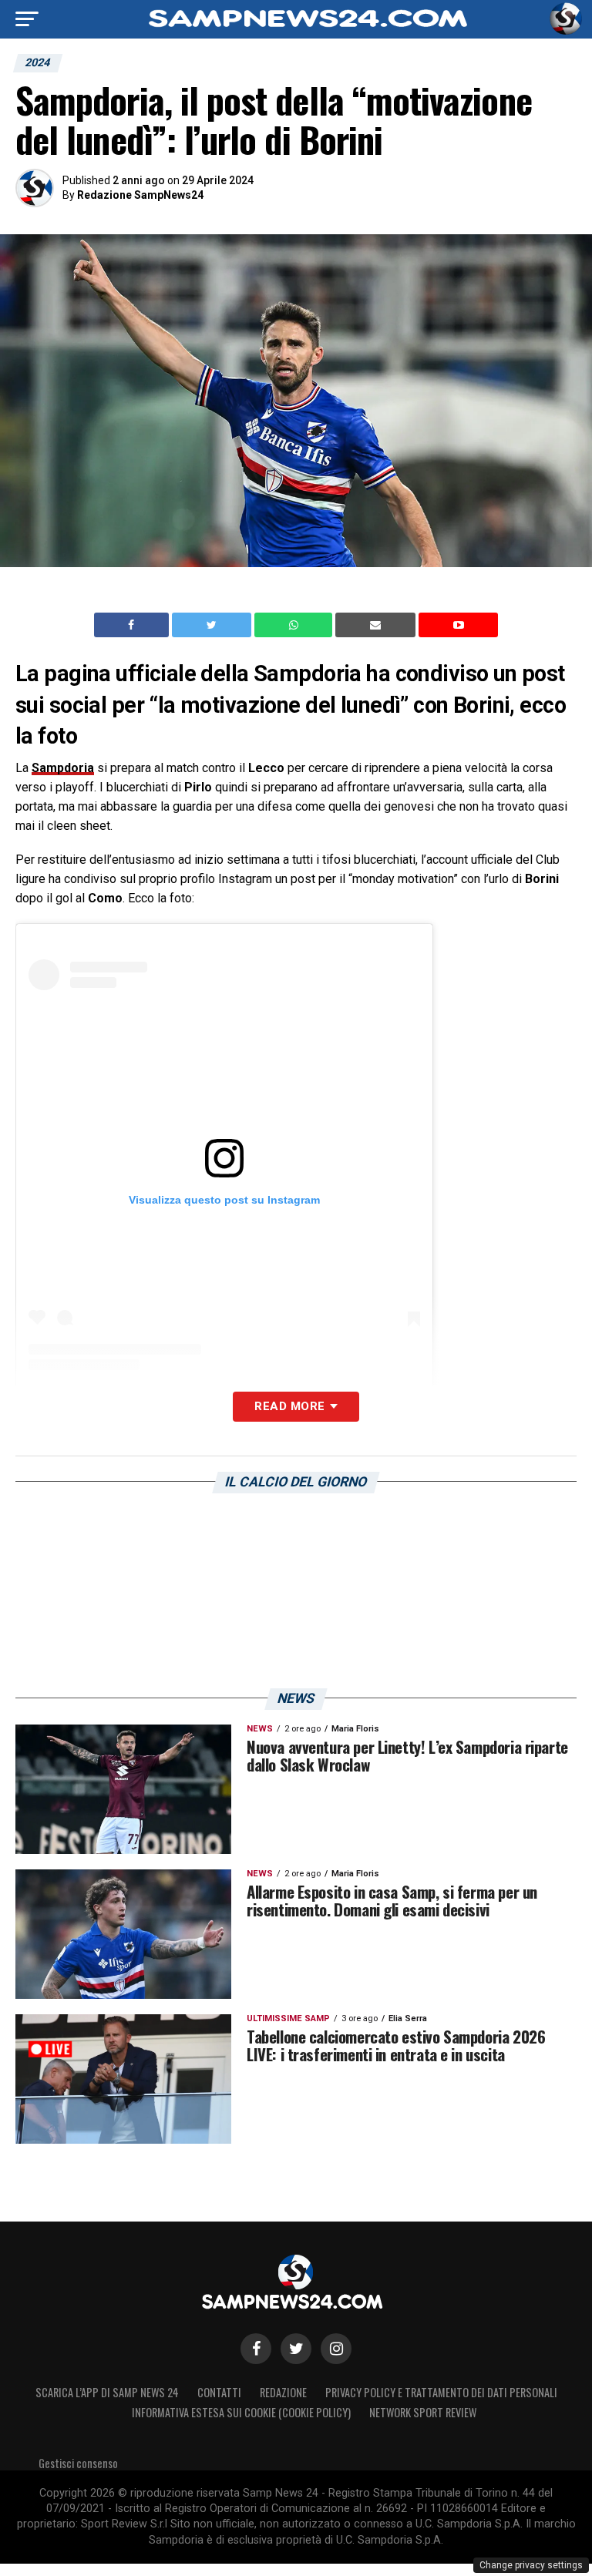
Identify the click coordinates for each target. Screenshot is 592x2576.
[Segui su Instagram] (336, 2349)
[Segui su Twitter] (296, 2349)
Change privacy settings (531, 2565)
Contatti (219, 2392)
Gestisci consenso (78, 2463)
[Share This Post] (295, 625)
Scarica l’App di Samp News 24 (107, 2392)
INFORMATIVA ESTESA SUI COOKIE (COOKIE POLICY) (241, 2412)
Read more (289, 1406)
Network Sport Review (423, 2412)
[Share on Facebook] (133, 625)
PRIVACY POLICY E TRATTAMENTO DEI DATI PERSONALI (441, 2392)
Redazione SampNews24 (140, 195)
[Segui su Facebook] (256, 2349)
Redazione (283, 2392)
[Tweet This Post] (213, 625)
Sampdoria (63, 768)
